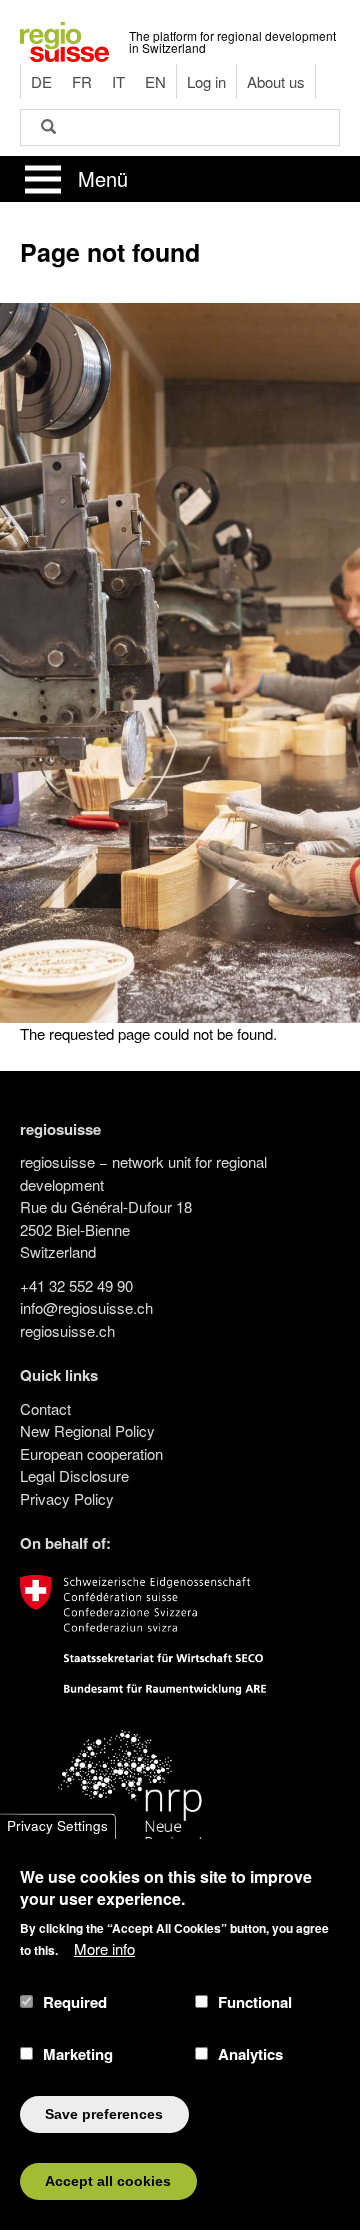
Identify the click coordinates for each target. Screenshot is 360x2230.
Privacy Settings (57, 1826)
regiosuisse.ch (67, 1330)
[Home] (64, 39)
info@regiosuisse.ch (86, 1307)
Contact (45, 1408)
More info (104, 1948)
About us (276, 81)
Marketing (78, 2054)
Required (75, 2002)
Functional (255, 2002)
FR (82, 81)
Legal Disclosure (74, 1475)
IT (118, 81)
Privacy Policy (67, 1498)
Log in (206, 81)
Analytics (250, 2054)
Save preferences (104, 2114)
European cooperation (91, 1453)
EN (155, 81)
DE (41, 81)
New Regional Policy (87, 1430)
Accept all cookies (108, 2181)
